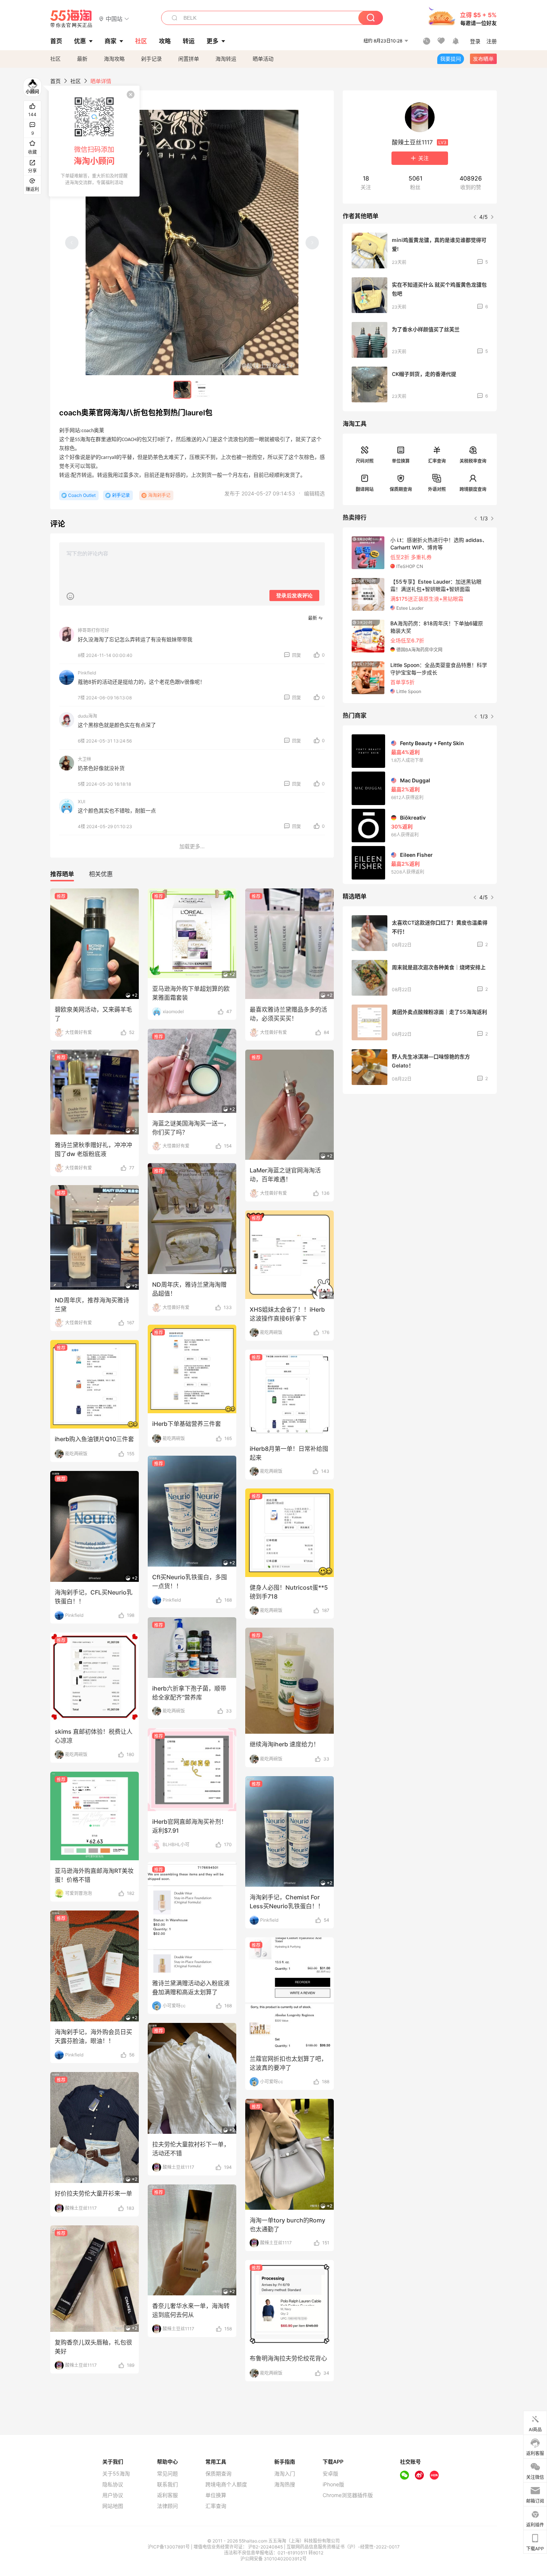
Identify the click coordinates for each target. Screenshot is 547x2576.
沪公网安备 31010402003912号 (273, 2559)
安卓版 (330, 2474)
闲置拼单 (189, 59)
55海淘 (71, 19)
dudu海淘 (87, 716)
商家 (111, 41)
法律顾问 (167, 2506)
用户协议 (113, 2495)
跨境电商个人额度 (226, 2484)
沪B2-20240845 (266, 2547)
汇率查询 (437, 461)
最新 (82, 59)
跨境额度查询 (473, 489)
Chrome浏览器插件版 (348, 2495)
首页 (55, 81)
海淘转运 (226, 59)
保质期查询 (401, 489)
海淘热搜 (285, 2484)
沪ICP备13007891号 (169, 2547)
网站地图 (113, 2506)
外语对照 (437, 489)
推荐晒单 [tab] (62, 874)
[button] (114, 18)
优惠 (80, 41)
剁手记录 (151, 59)
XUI (81, 802)
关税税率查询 (473, 461)
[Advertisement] (420, 1155)
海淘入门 (285, 2474)
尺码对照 (365, 461)
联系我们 (167, 2484)
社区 (55, 59)
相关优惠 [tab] (101, 874)
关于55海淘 (116, 2474)
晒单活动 (263, 59)
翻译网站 (365, 489)
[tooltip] (94, 141)
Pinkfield (87, 673)
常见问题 (167, 2474)
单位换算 (401, 461)
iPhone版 (333, 2484)
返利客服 (167, 2495)
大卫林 (84, 759)
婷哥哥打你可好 (93, 630)
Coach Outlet (82, 495)
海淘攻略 (114, 59)
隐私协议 (113, 2484)
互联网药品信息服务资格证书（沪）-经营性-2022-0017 (343, 2547)
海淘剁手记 (159, 495)
